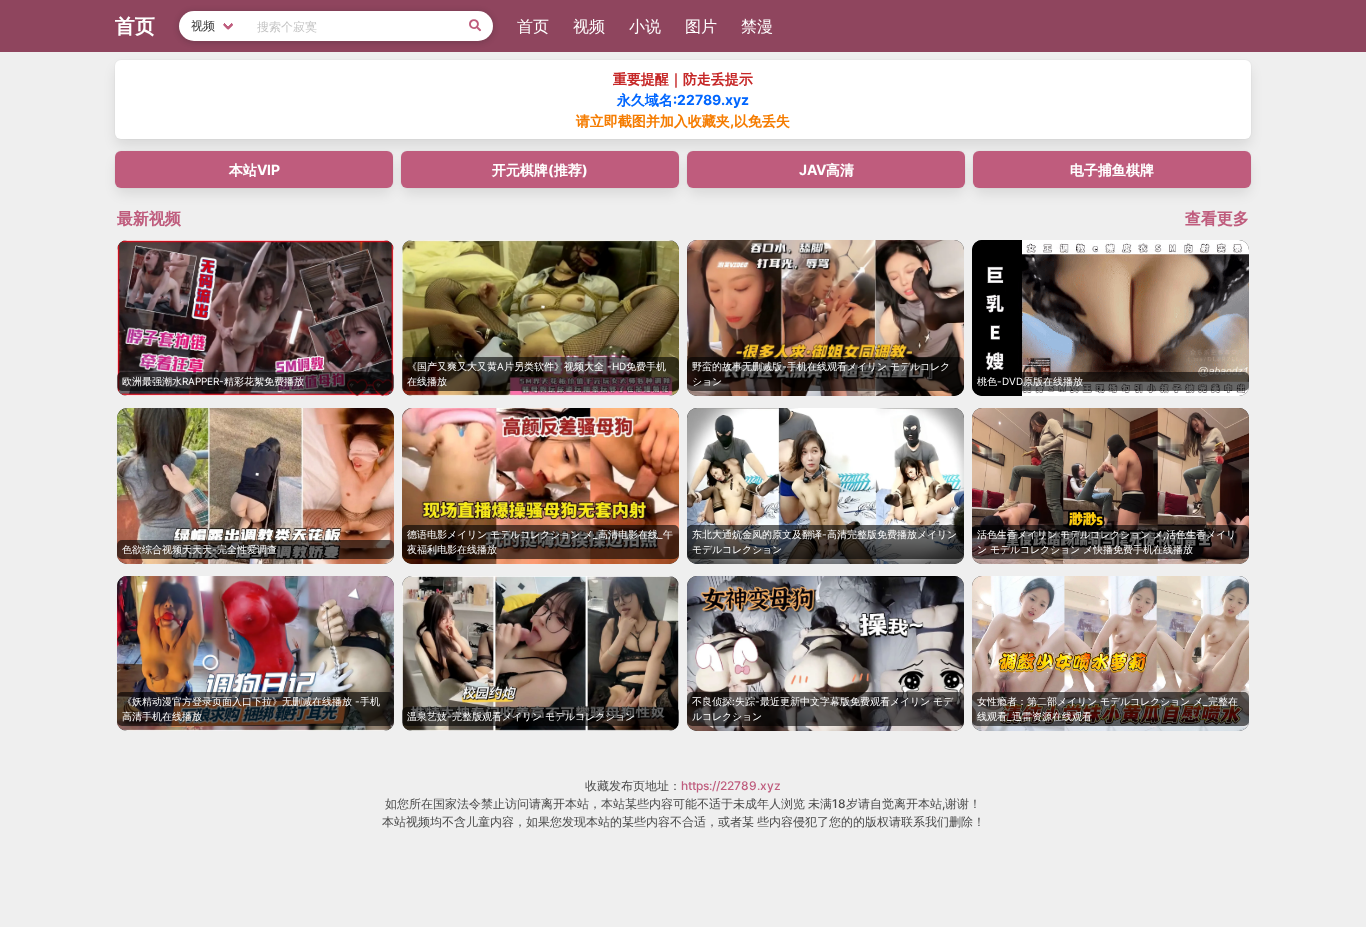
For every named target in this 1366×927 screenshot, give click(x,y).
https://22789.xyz (731, 785)
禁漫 (757, 26)
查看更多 (1217, 218)
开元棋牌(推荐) (540, 169)
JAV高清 (826, 169)
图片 (701, 26)
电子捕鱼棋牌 (1112, 169)
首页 (533, 26)
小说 (645, 26)
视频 (589, 26)
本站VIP (254, 169)
